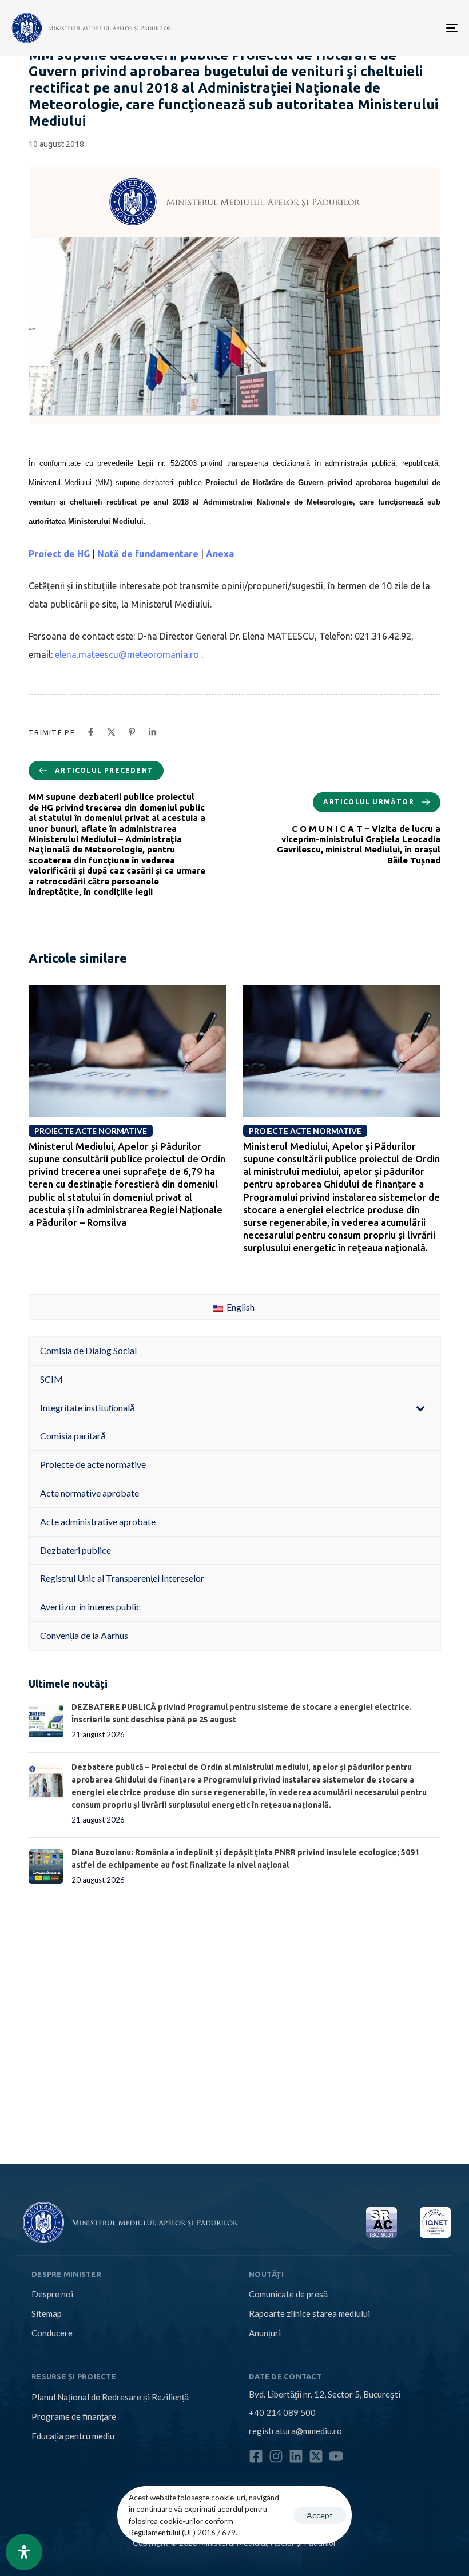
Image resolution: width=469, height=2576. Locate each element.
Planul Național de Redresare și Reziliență (110, 2397)
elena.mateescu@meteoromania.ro (127, 654)
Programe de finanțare (74, 2416)
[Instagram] (276, 2456)
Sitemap (47, 2313)
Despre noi (52, 2294)
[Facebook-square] (256, 2456)
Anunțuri (265, 2333)
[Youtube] (336, 2456)
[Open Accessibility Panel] (24, 2552)
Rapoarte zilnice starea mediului (309, 2313)
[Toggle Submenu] (420, 1408)
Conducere (52, 2333)
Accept (320, 2515)
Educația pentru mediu (73, 2436)
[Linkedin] (296, 2456)
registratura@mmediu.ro (295, 2431)
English (240, 1307)
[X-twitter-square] (316, 2456)
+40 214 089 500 (282, 2412)
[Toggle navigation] (383, 28)
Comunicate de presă (288, 2294)
